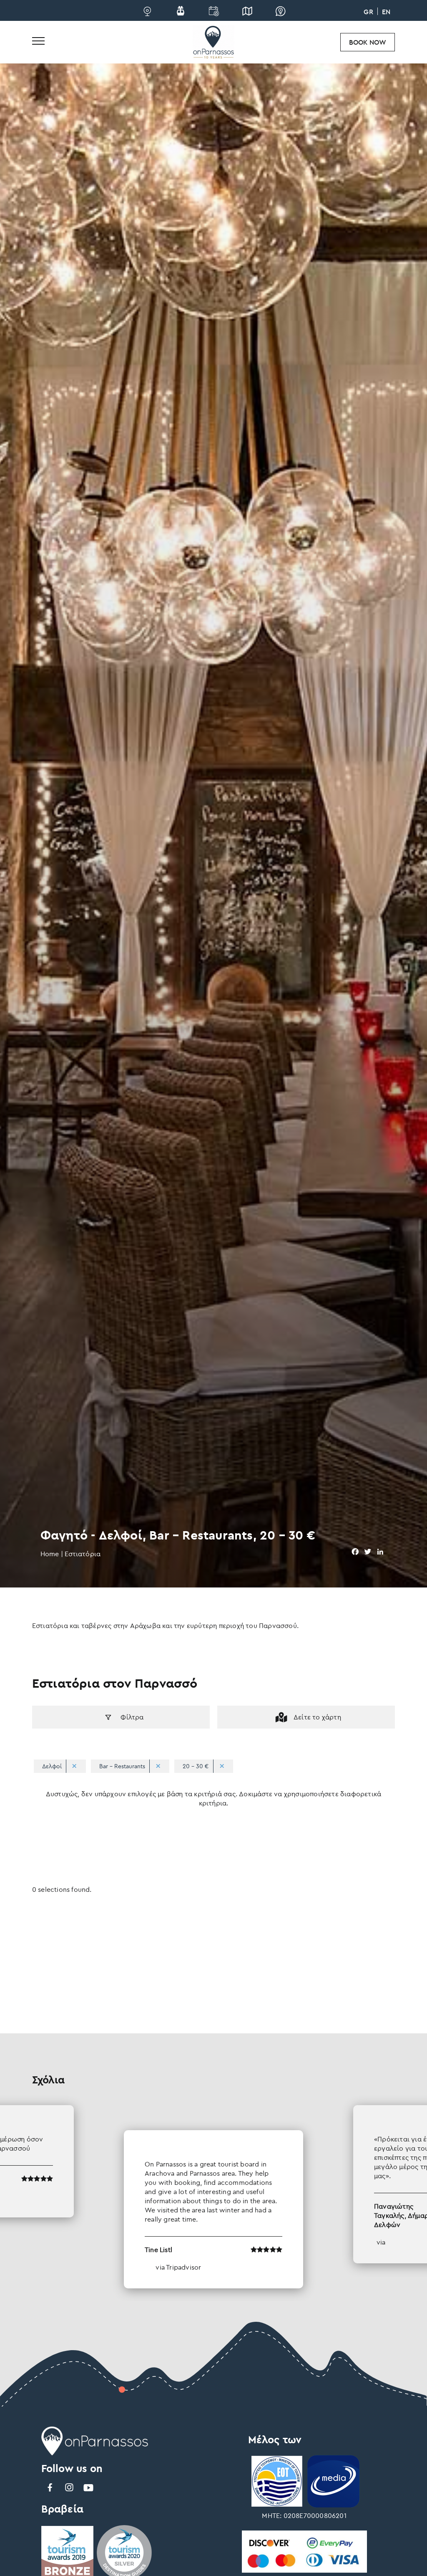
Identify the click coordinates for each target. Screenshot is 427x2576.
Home (50, 1554)
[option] (213, 2197)
